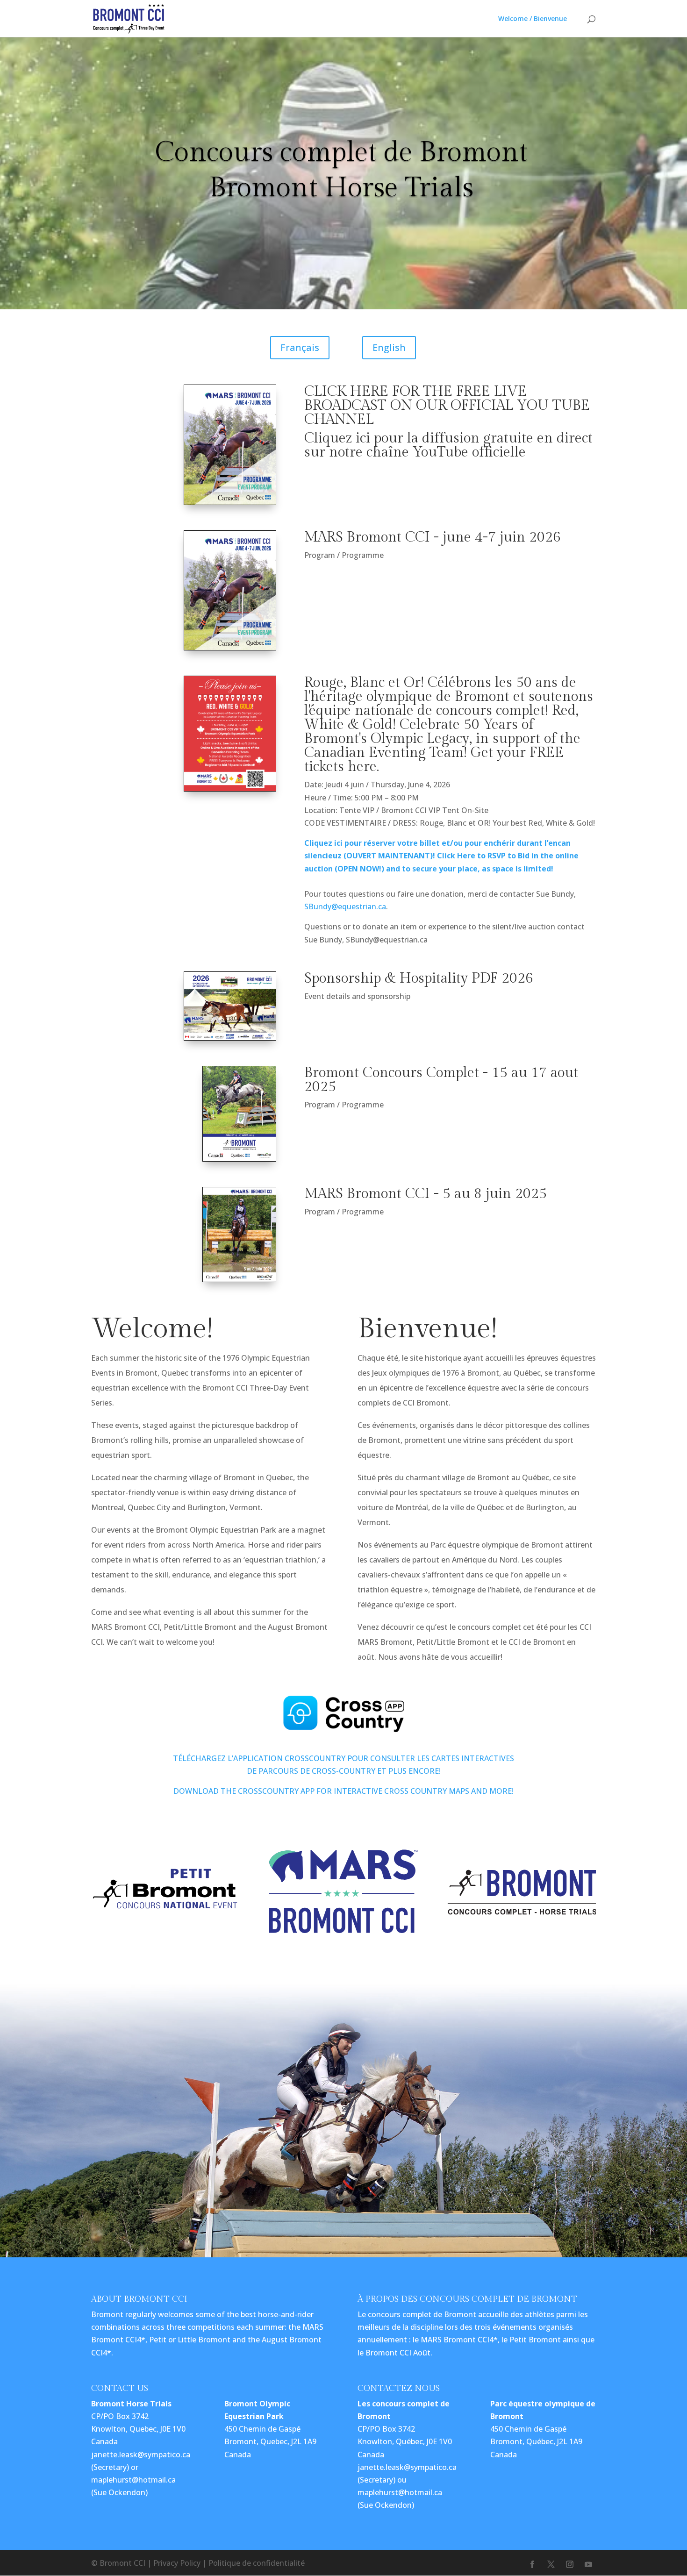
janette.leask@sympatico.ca (141, 2455)
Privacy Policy (177, 2563)
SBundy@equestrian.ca (345, 906)
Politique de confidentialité (257, 2563)
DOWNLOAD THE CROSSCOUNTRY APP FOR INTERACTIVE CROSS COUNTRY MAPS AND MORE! (343, 1791)
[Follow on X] (551, 2564)
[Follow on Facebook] (532, 2564)
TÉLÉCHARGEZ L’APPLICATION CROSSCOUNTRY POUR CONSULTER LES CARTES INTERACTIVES (343, 1758)
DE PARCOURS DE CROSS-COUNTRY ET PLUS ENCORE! (344, 1771)
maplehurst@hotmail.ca (133, 2480)
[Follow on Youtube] (588, 2564)
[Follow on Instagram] (570, 2564)
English (389, 347)
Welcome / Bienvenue (533, 19)
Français (300, 347)
